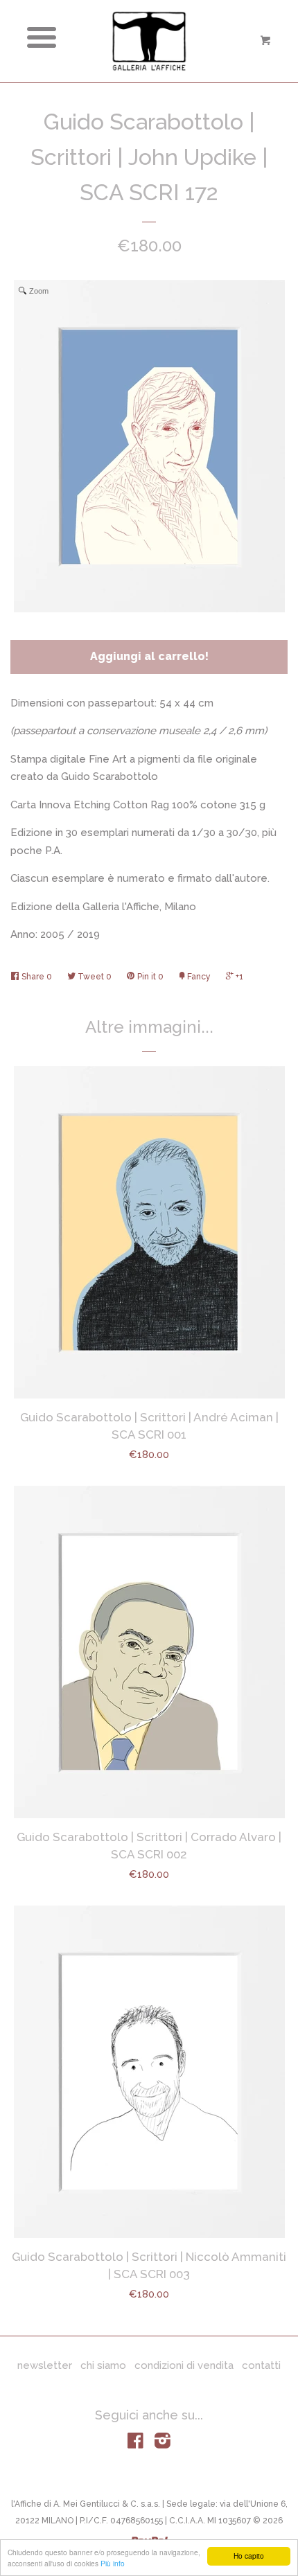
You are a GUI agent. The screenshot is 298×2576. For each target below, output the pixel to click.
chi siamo (103, 2365)
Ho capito (249, 2556)
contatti (261, 2365)
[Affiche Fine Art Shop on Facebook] (135, 2444)
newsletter (45, 2365)
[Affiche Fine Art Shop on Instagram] (163, 2444)
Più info (113, 2563)
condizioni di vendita (184, 2365)
